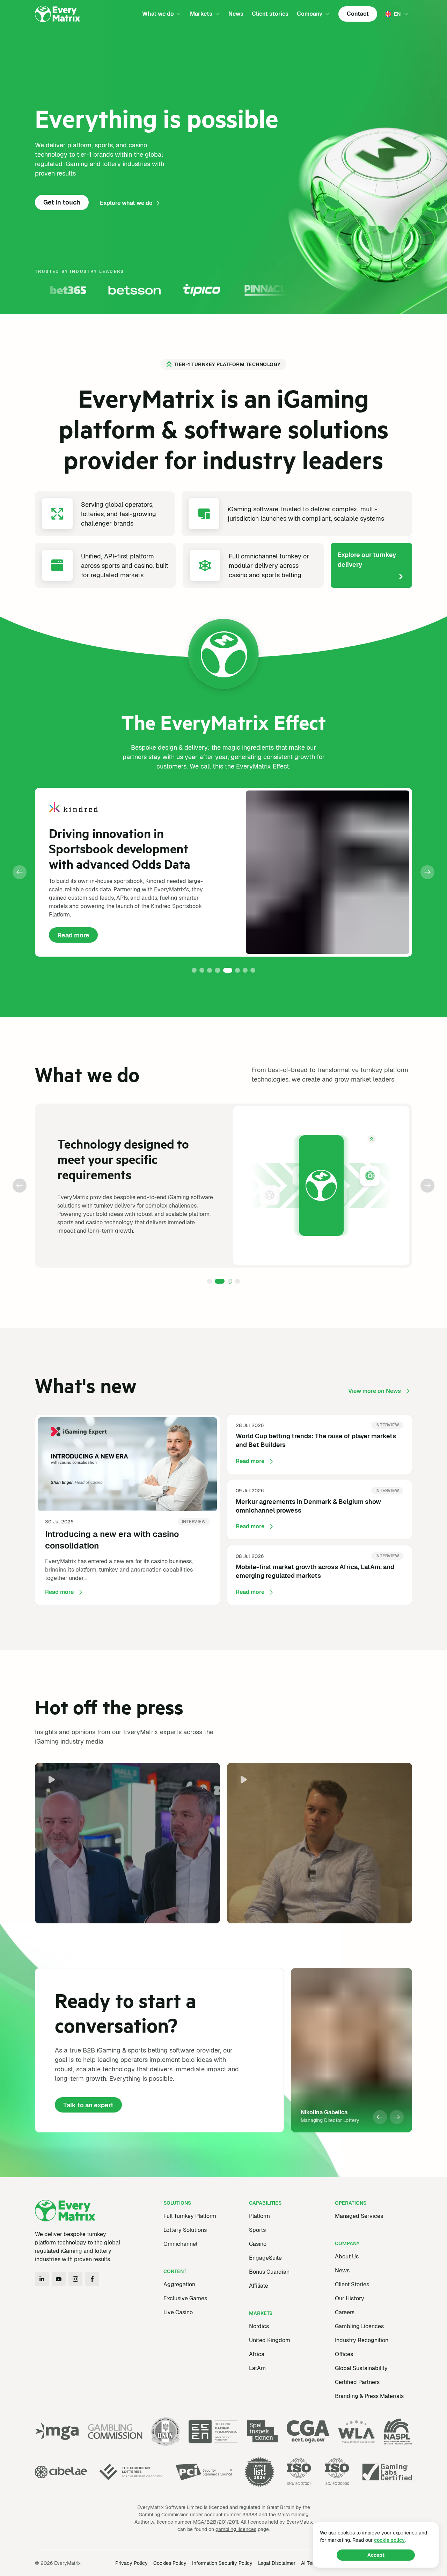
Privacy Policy (131, 2563)
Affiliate (259, 2286)
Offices (344, 2354)
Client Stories (352, 2284)
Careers (345, 2312)
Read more (78, 937)
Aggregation (179, 2284)
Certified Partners (357, 2382)
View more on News (375, 1391)
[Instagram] (75, 2279)
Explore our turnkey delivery (367, 560)
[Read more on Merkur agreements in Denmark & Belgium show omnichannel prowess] (320, 1510)
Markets (201, 14)
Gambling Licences (359, 2326)
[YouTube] (59, 2279)
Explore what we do (126, 203)
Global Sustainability (361, 2368)
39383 (250, 2515)
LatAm (257, 2368)
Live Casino (178, 2312)
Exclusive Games (185, 2298)
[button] (20, 872)
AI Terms (311, 2563)
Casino (258, 2244)
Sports (257, 2230)
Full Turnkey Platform (190, 2216)
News (236, 14)
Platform (259, 2216)
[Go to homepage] (58, 14)
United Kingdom (270, 2340)
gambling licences (236, 2529)
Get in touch (62, 202)
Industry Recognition (362, 2340)
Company (310, 14)
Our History (350, 2298)
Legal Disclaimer (277, 2563)
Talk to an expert (88, 2105)
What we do (158, 14)
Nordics (259, 2326)
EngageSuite (265, 2258)
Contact (358, 14)
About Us (347, 2256)
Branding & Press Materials (369, 2396)
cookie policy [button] (389, 2540)
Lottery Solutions (185, 2230)
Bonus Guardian (269, 2272)
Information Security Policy (222, 2563)
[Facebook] (92, 2279)
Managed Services (359, 2216)
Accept (376, 2555)
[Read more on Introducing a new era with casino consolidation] (127, 1510)
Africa (257, 2354)
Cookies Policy (170, 2563)
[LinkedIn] (42, 2279)
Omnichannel (180, 2244)
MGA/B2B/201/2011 (216, 2522)
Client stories (270, 14)
